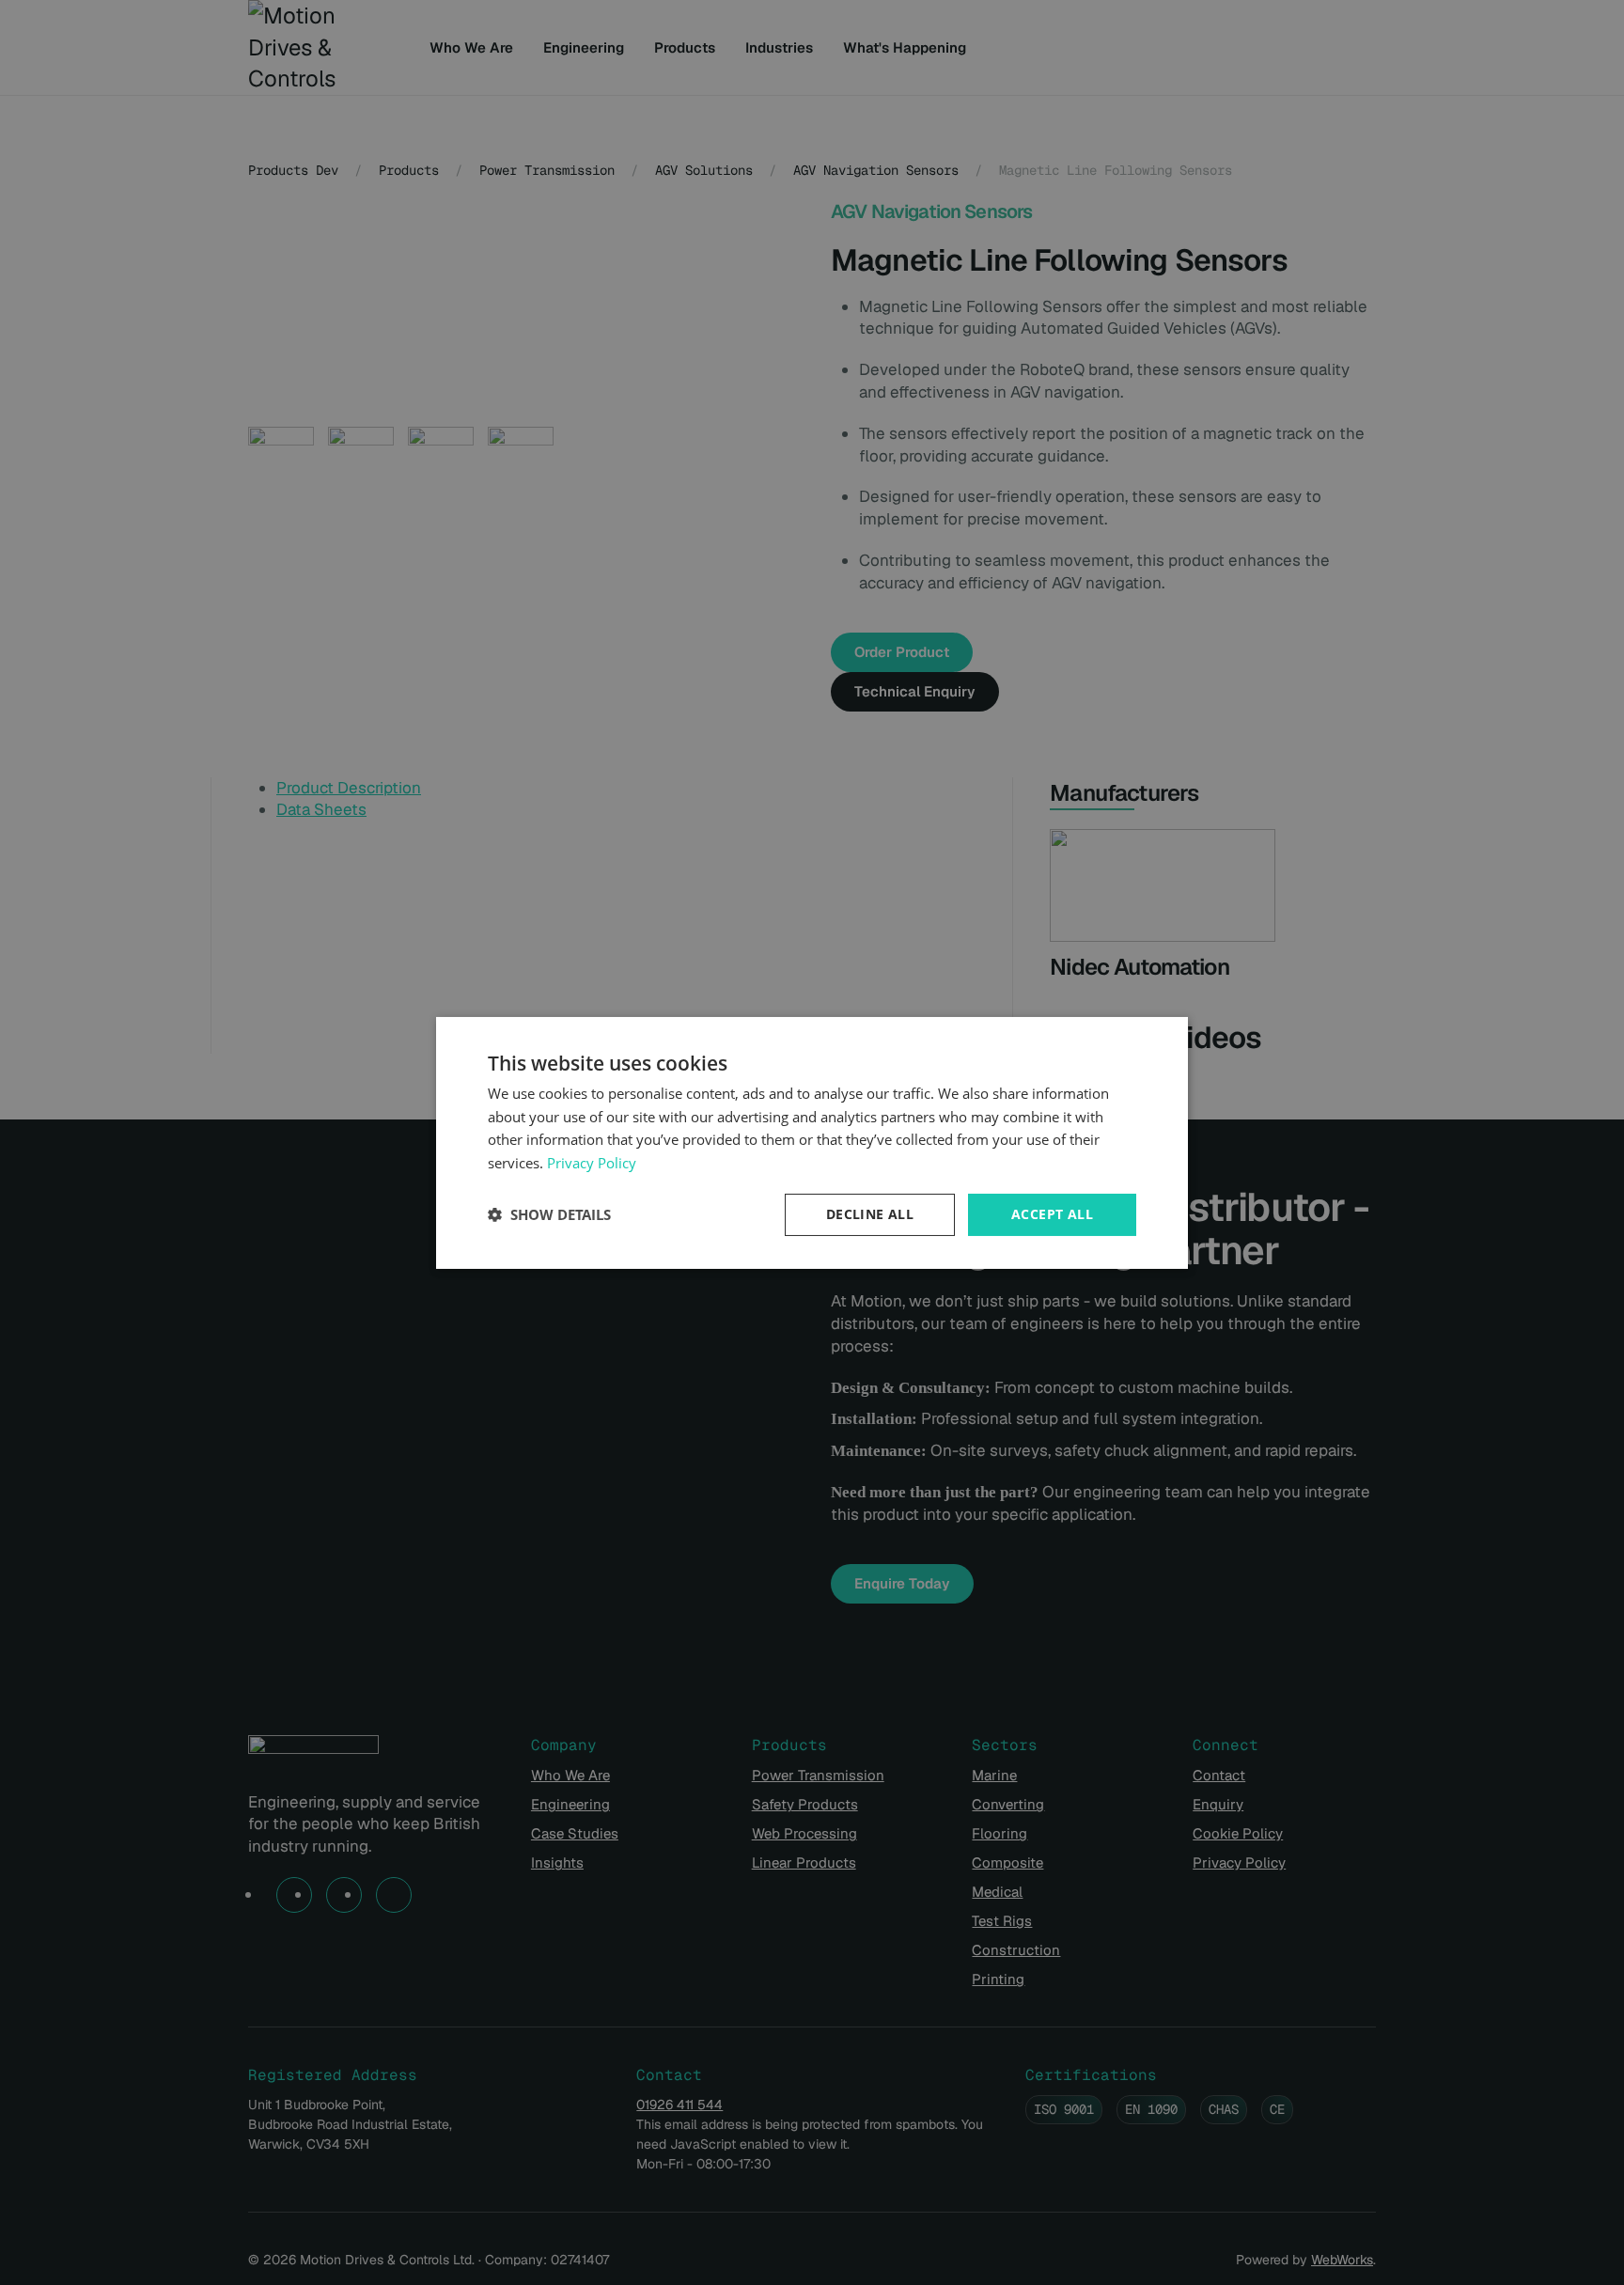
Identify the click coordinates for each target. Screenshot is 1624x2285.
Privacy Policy (592, 1163)
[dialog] (812, 1142)
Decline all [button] (870, 1214)
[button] (549, 1214)
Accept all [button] (1052, 1214)
